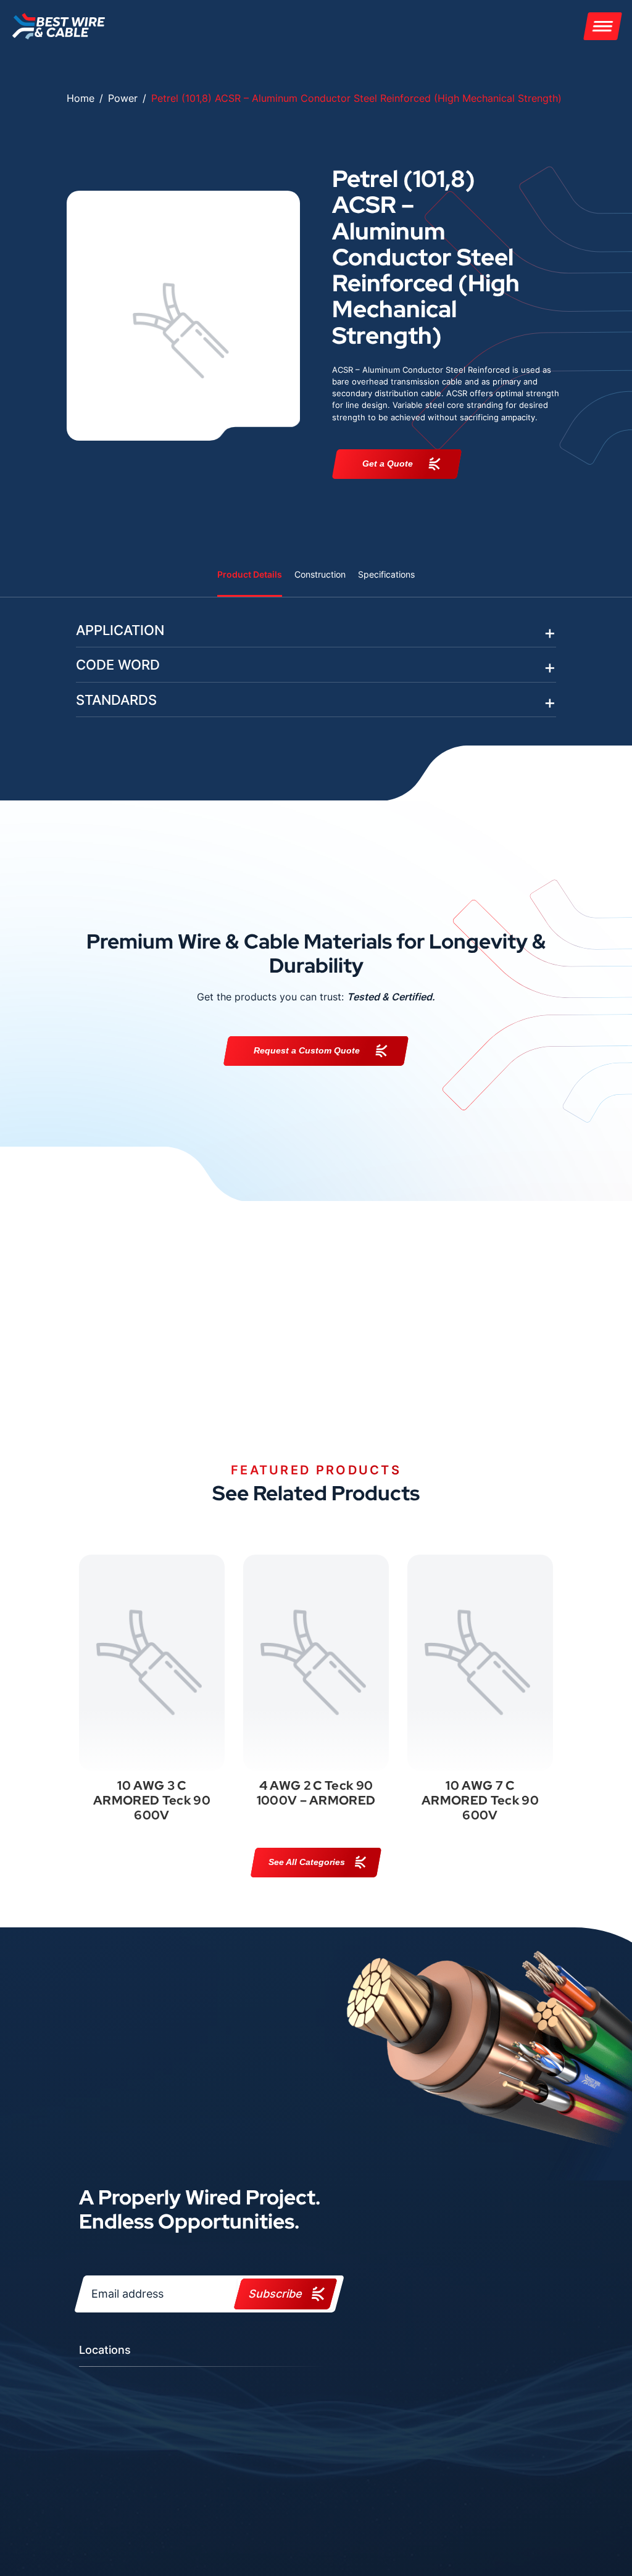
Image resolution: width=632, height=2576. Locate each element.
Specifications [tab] (386, 574)
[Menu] (603, 26)
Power (123, 98)
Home (81, 98)
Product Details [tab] (250, 574)
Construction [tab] (320, 574)
